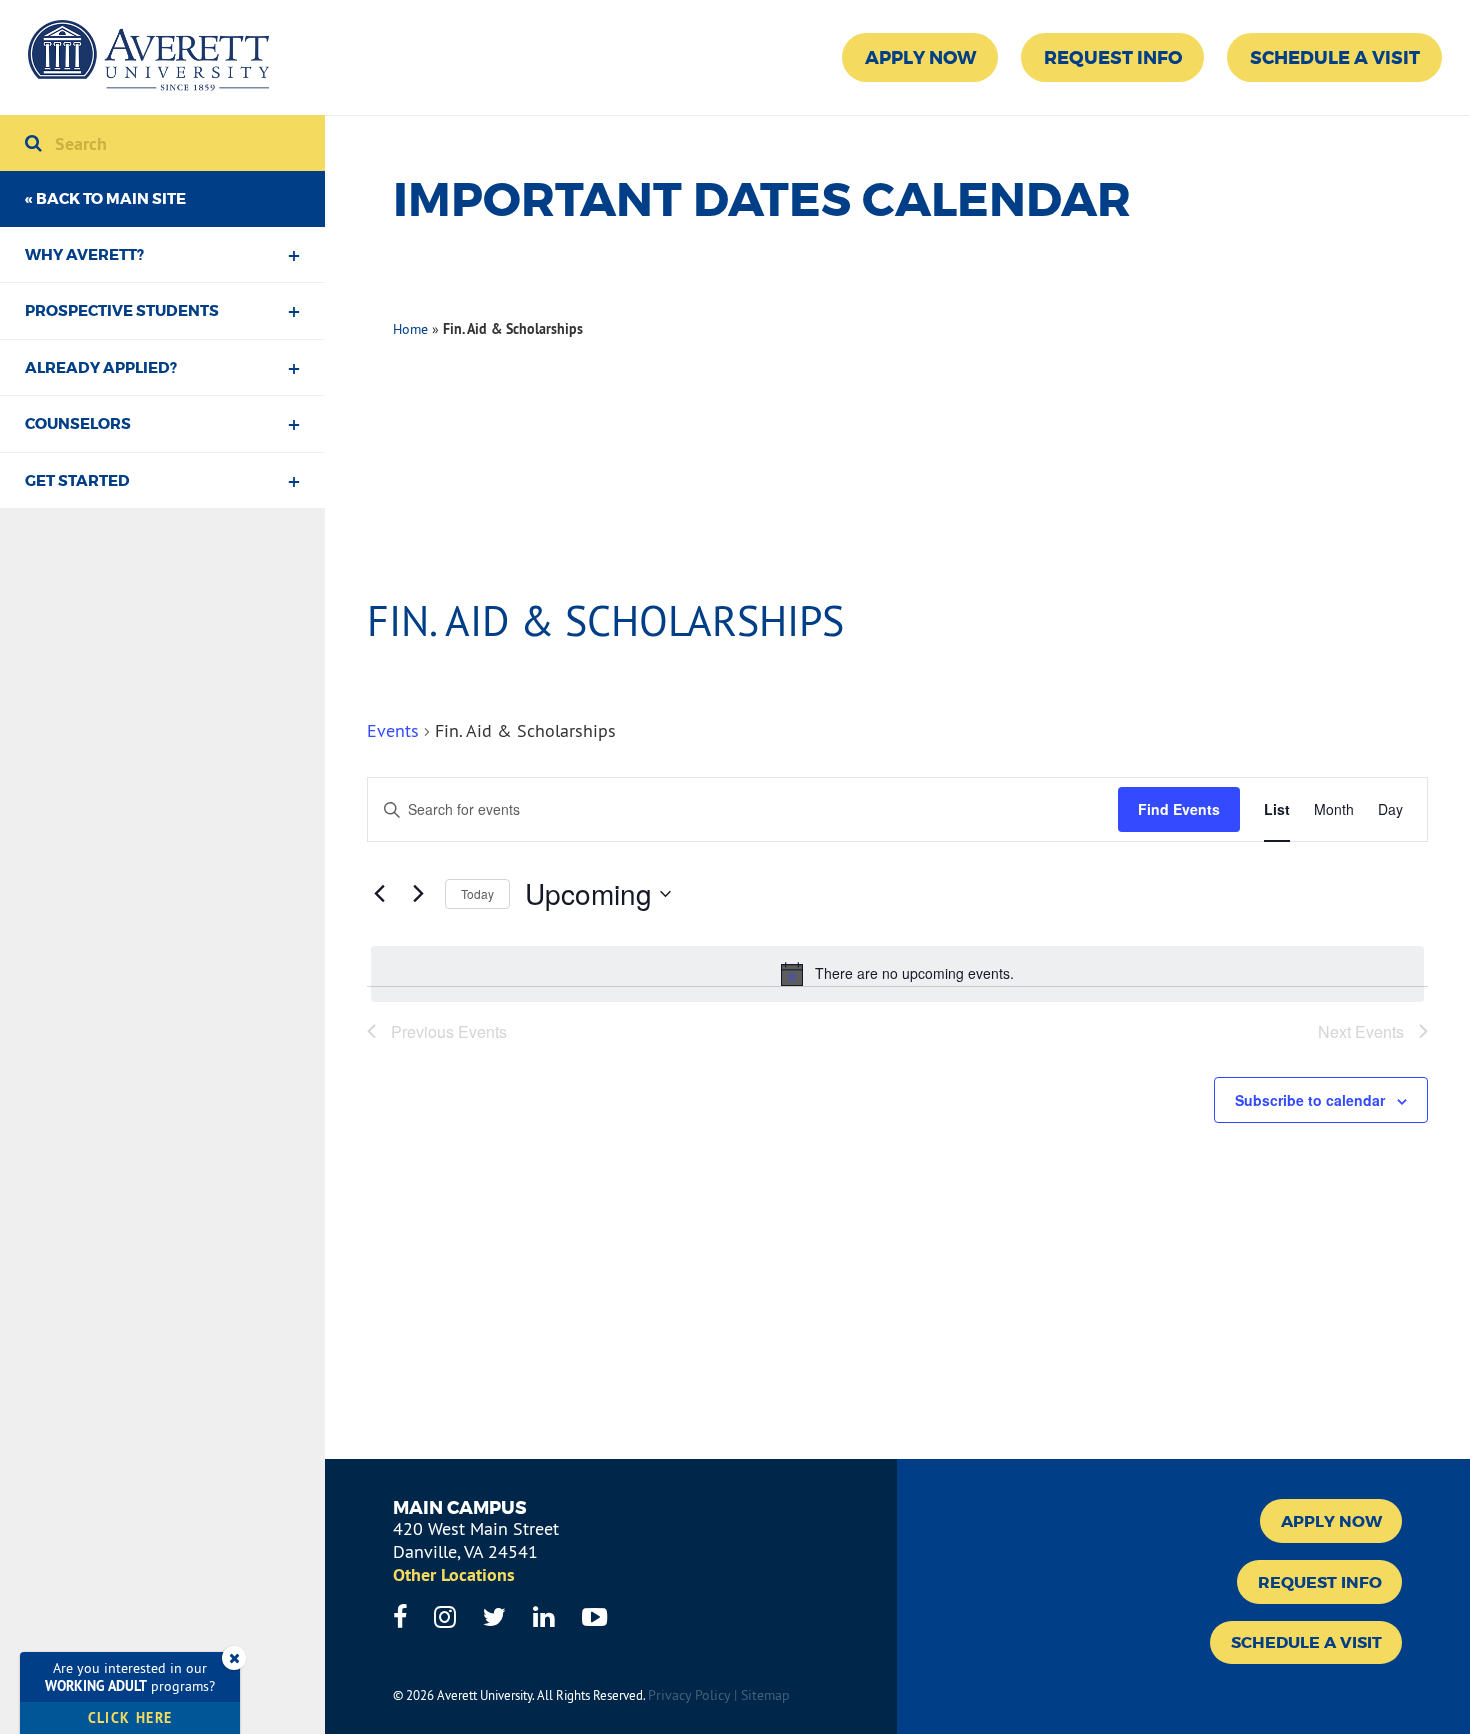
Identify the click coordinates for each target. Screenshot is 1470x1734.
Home (410, 329)
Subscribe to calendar (1310, 1100)
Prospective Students (122, 311)
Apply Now (920, 58)
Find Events (1179, 809)
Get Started (77, 481)
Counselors (78, 424)
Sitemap (765, 1695)
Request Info (1113, 58)
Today (477, 893)
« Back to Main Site (105, 199)
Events (393, 730)
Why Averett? (84, 255)
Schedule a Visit (1335, 58)
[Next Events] (418, 894)
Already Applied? (101, 368)
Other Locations (454, 1574)
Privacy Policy (689, 1695)
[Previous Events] (379, 894)
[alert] (897, 974)
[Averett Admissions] (148, 57)
